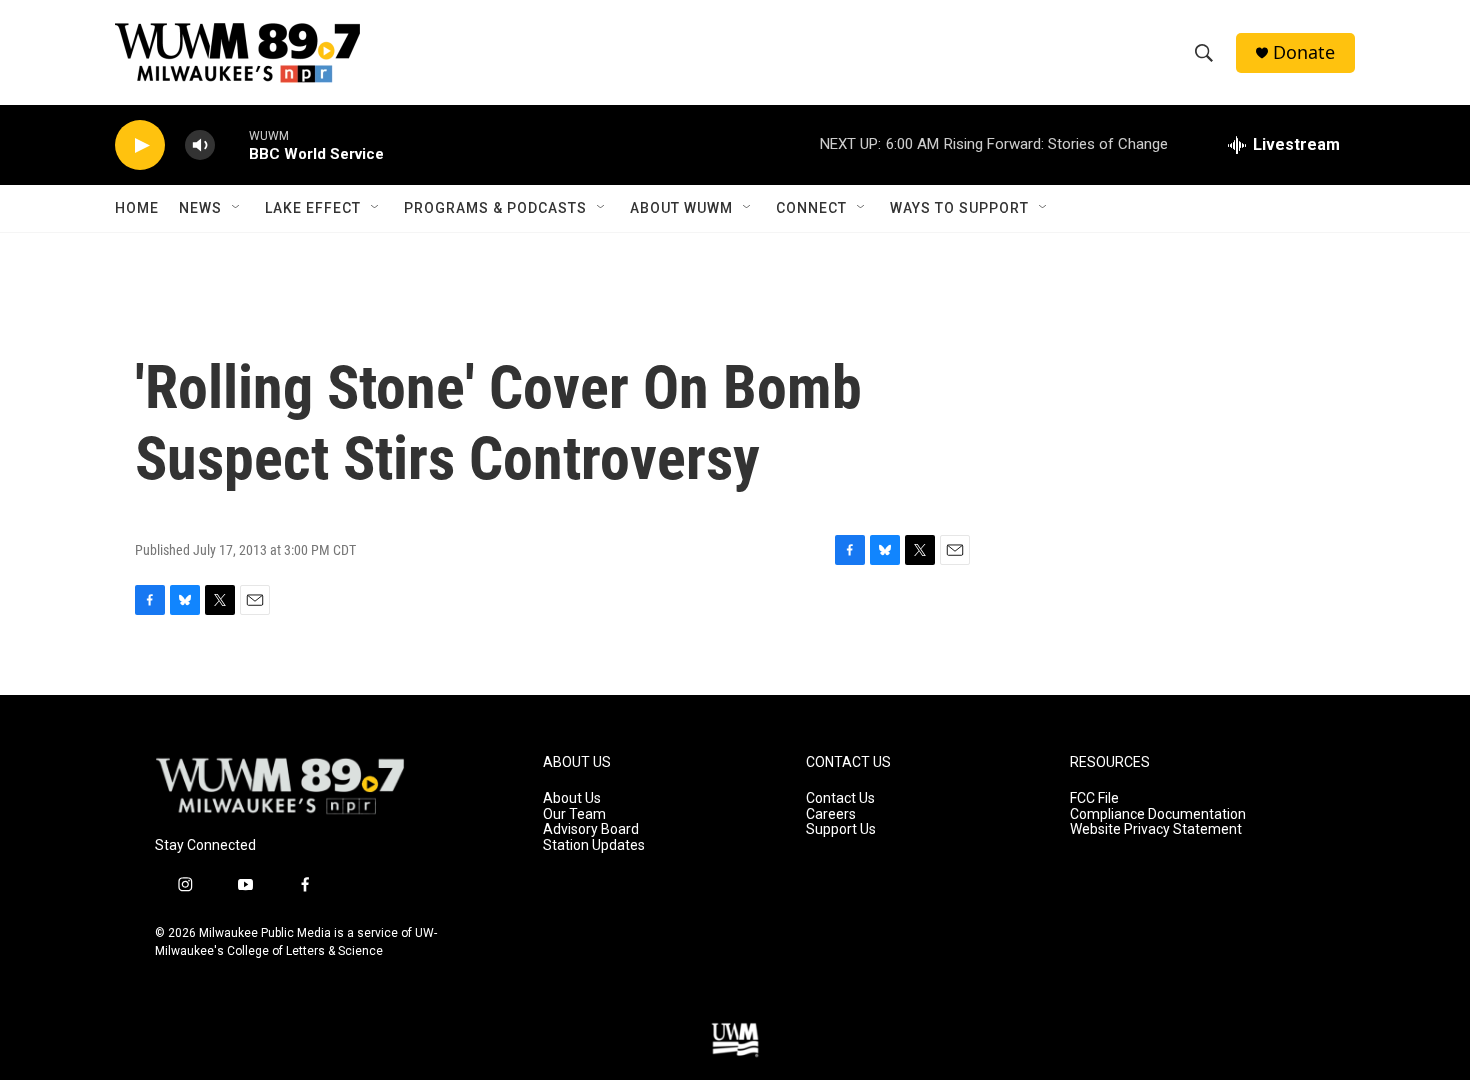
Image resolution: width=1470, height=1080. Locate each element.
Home (137, 208)
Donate (1304, 52)
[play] (140, 145)
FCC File (1094, 798)
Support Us (841, 829)
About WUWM (681, 208)
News (200, 208)
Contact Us (840, 798)
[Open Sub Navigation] (237, 208)
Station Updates (594, 845)
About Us (572, 798)
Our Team (574, 814)
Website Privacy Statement (1156, 829)
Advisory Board (591, 829)
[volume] (200, 145)
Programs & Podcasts (495, 208)
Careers (831, 814)
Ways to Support (959, 208)
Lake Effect (313, 208)
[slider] (232, 144)
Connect (811, 208)
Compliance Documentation (1158, 814)
